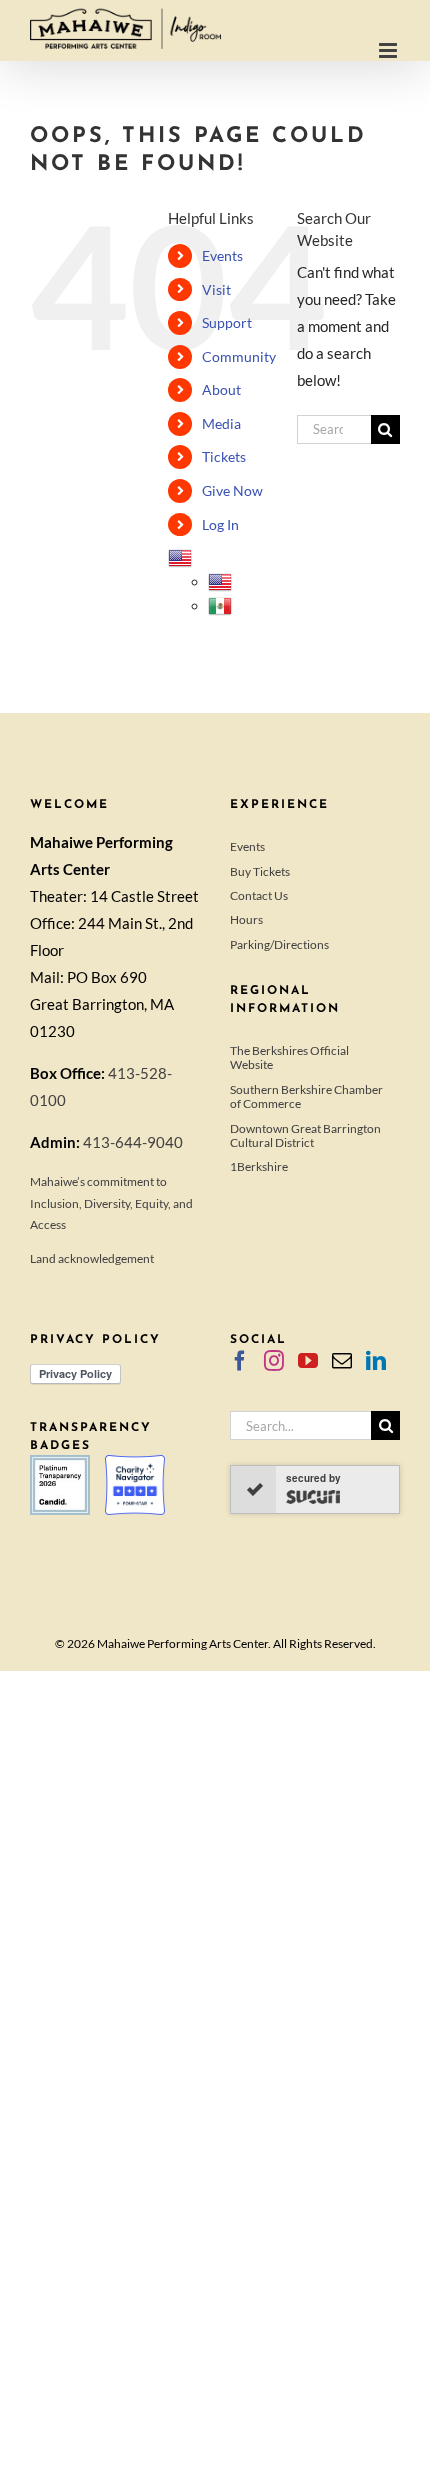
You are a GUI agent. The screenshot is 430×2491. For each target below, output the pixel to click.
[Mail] (342, 1361)
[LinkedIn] (376, 1361)
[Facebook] (240, 1361)
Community (239, 356)
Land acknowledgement (92, 1258)
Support (227, 322)
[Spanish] (220, 605)
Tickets (224, 456)
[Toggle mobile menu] (389, 50)
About (221, 389)
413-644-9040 (133, 1142)
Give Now (232, 490)
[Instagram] (274, 1361)
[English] (180, 557)
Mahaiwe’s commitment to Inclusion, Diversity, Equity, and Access (111, 1203)
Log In (220, 524)
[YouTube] (308, 1361)
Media (221, 423)
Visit (216, 289)
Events (222, 255)
